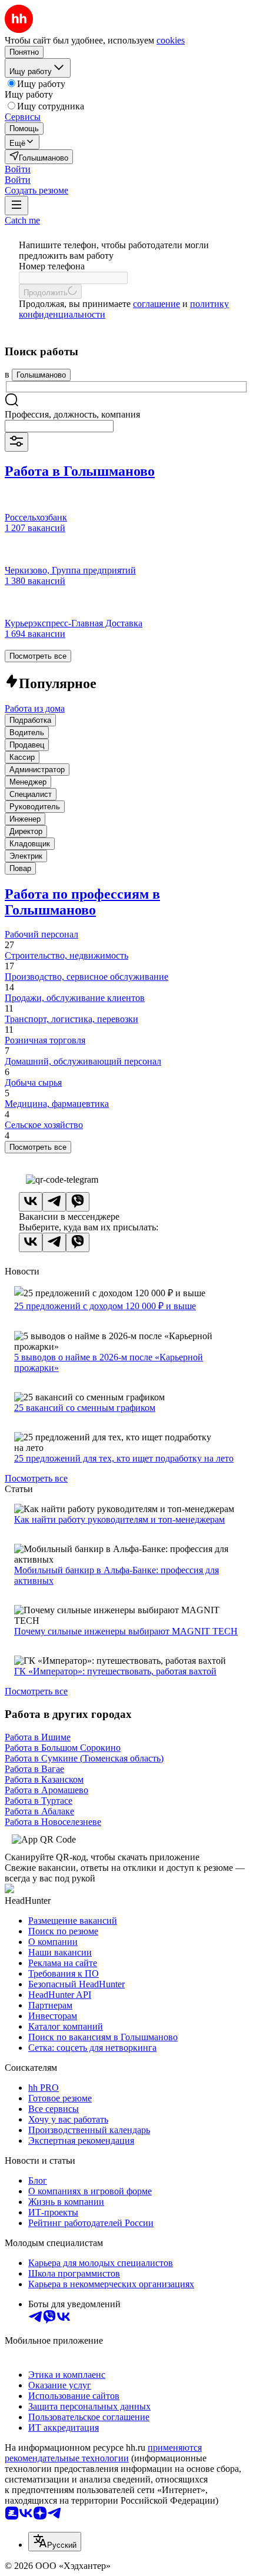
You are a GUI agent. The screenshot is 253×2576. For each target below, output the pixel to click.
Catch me (22, 220)
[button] (18, 169)
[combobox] (59, 426)
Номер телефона (52, 266)
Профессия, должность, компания (72, 414)
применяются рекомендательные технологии (103, 2453)
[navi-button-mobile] (16, 206)
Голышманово (41, 375)
